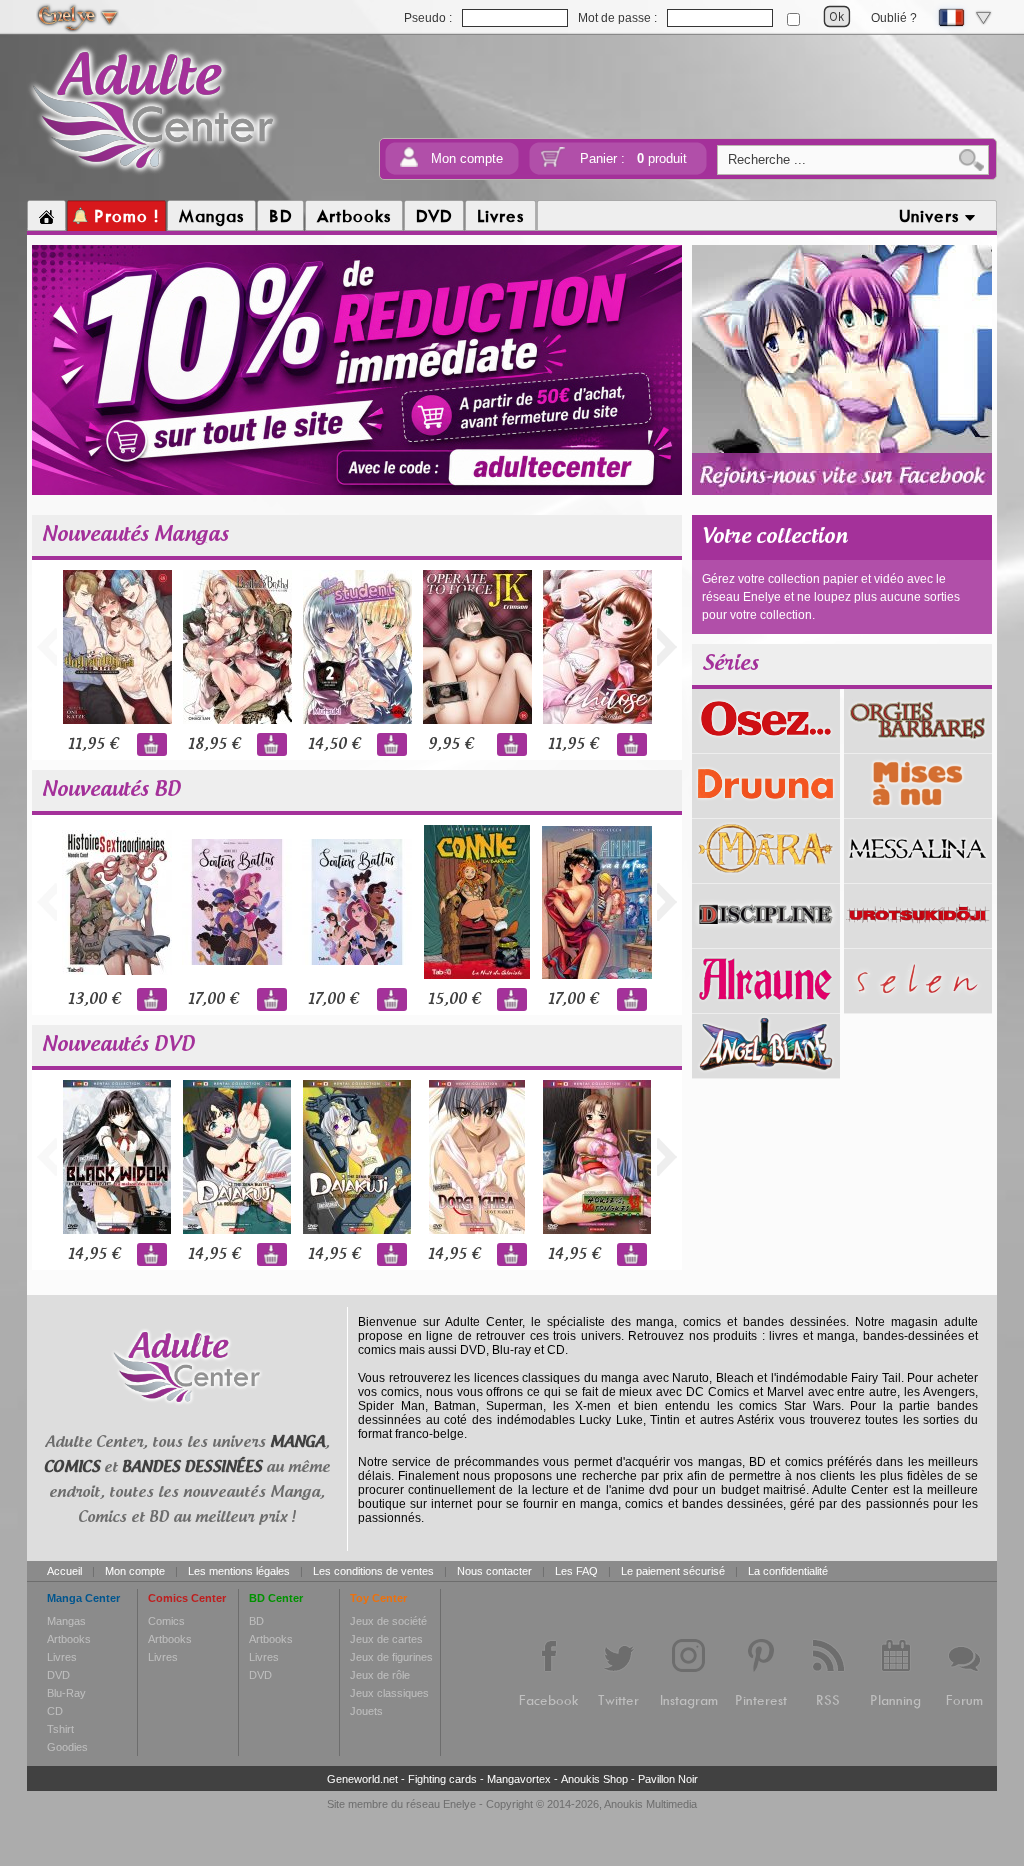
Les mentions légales (239, 1571)
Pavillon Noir (668, 1779)
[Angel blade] (766, 1071)
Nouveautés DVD (118, 1045)
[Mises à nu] (918, 811)
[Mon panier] (553, 163)
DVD (58, 1675)
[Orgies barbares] (918, 746)
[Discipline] (766, 941)
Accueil (64, 1571)
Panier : (633, 158)
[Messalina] (918, 876)
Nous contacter (494, 1571)
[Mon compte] (409, 163)
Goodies (67, 1747)
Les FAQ (576, 1571)
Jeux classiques (389, 1693)
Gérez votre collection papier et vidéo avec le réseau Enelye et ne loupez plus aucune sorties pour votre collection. (831, 597)
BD (256, 1621)
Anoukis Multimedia (650, 1804)
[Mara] (766, 876)
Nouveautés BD (111, 790)
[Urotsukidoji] (918, 941)
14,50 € (334, 744)
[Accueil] (46, 216)
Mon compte (467, 158)
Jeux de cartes (386, 1639)
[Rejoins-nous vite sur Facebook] (842, 492)
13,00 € (94, 999)
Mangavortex (519, 1779)
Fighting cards (442, 1779)
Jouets (366, 1711)
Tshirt (60, 1729)
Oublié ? (894, 18)
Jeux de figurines (391, 1657)
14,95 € (94, 1254)
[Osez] (766, 746)
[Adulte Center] (153, 173)
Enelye (459, 1804)
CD (55, 1711)
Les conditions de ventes (373, 1571)
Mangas (66, 1621)
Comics (166, 1621)
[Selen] (918, 1006)
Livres (62, 1657)
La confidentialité (788, 1571)
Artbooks (69, 1639)
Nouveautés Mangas (135, 535)
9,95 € (450, 744)
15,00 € (454, 999)
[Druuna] (766, 811)
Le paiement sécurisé (673, 1571)
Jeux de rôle (380, 1675)
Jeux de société (388, 1621)
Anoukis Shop (594, 1779)
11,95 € (93, 744)
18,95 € (214, 744)
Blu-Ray (66, 1693)
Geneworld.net (362, 1779)
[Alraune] (766, 1006)
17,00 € (213, 999)
